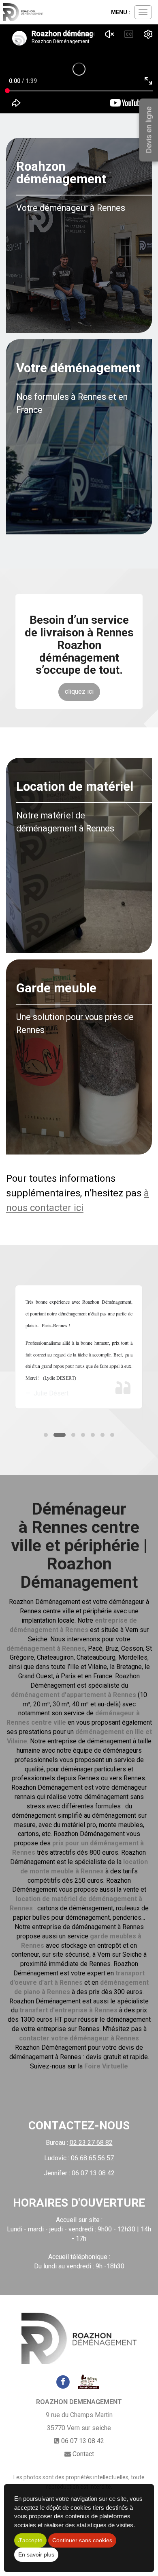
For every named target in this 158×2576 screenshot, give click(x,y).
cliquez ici (79, 691)
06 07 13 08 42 (83, 2441)
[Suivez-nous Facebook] (63, 2381)
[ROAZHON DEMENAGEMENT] (23, 12)
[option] (79, 1347)
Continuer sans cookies (82, 2540)
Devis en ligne (148, 130)
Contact (83, 2454)
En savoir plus (36, 2554)
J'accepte (30, 2540)
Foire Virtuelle (106, 2066)
